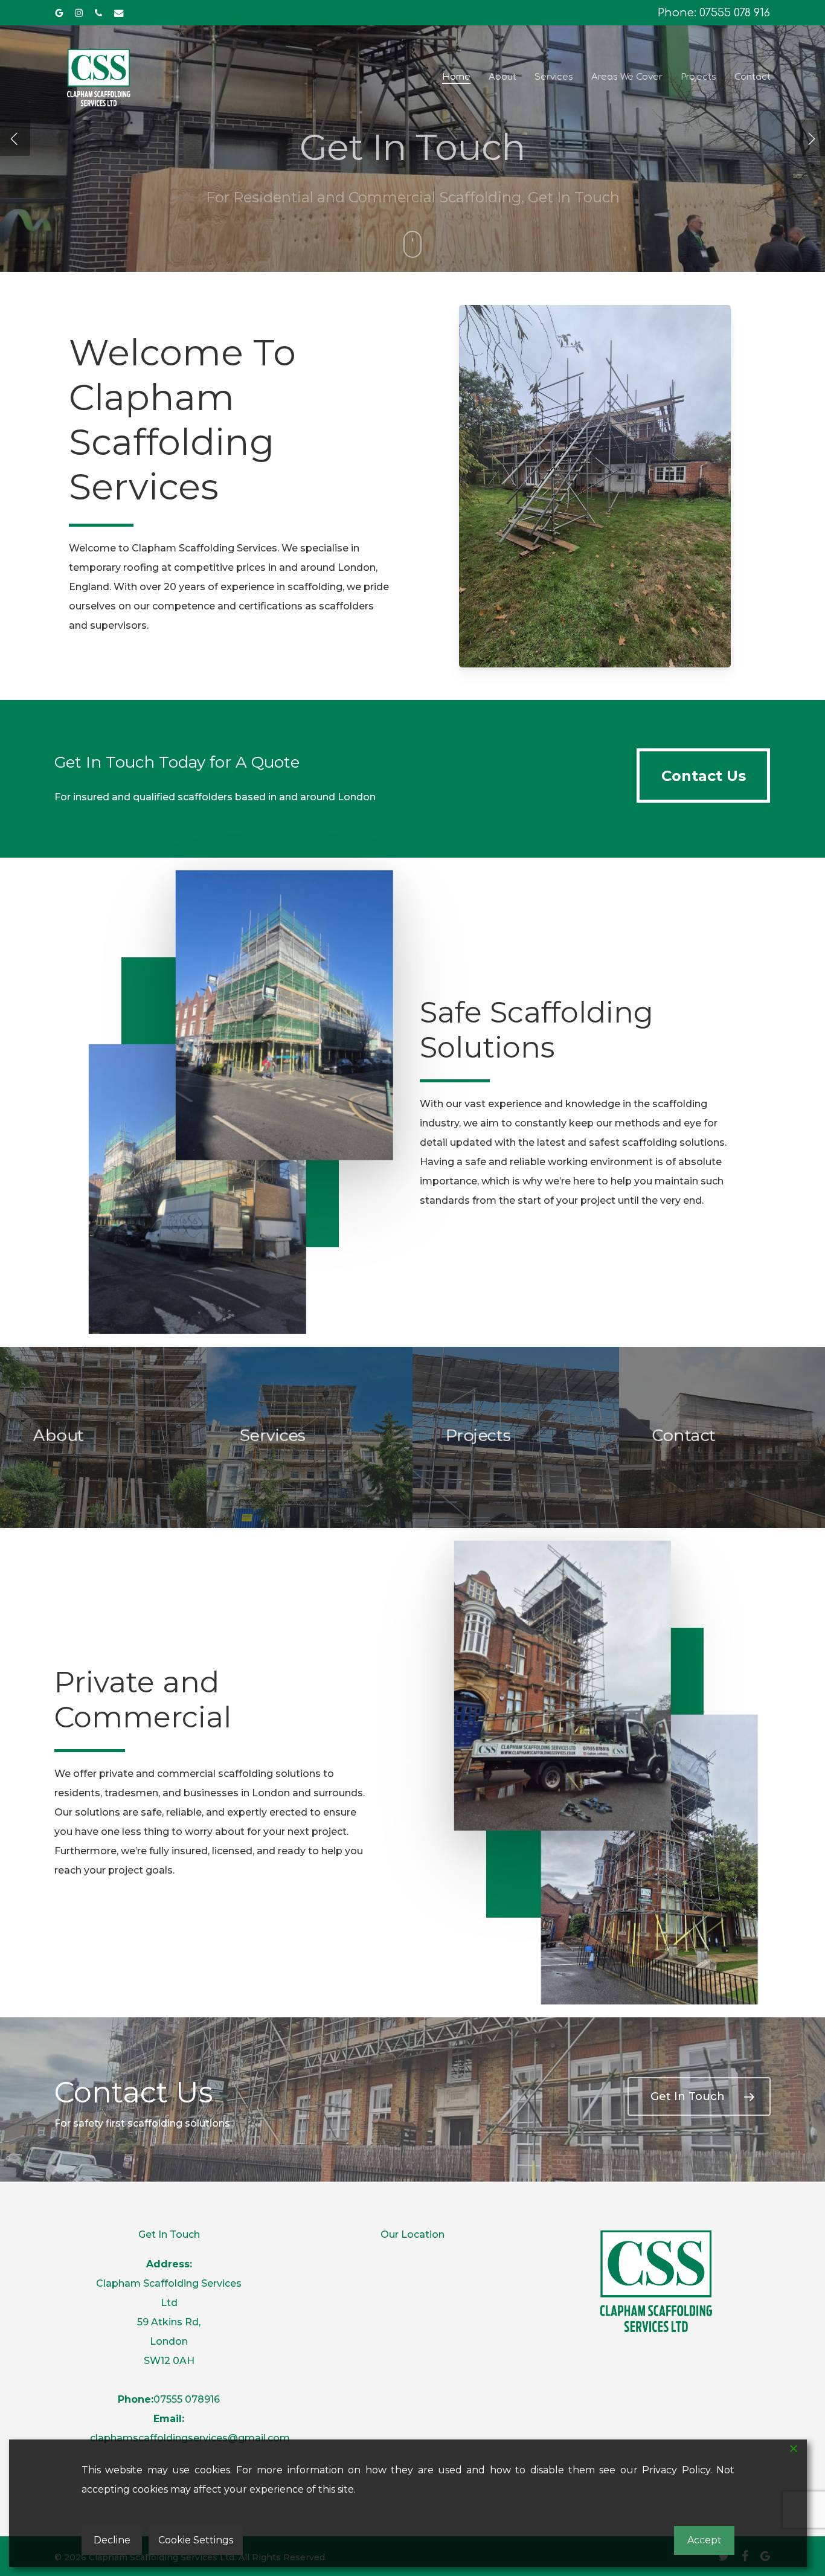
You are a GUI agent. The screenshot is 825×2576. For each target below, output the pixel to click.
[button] (703, 776)
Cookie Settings (196, 2540)
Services (344, 229)
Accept (705, 2540)
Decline (112, 2540)
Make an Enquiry (461, 229)
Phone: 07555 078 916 (714, 13)
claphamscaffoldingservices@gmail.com (190, 2438)
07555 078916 (187, 2399)
